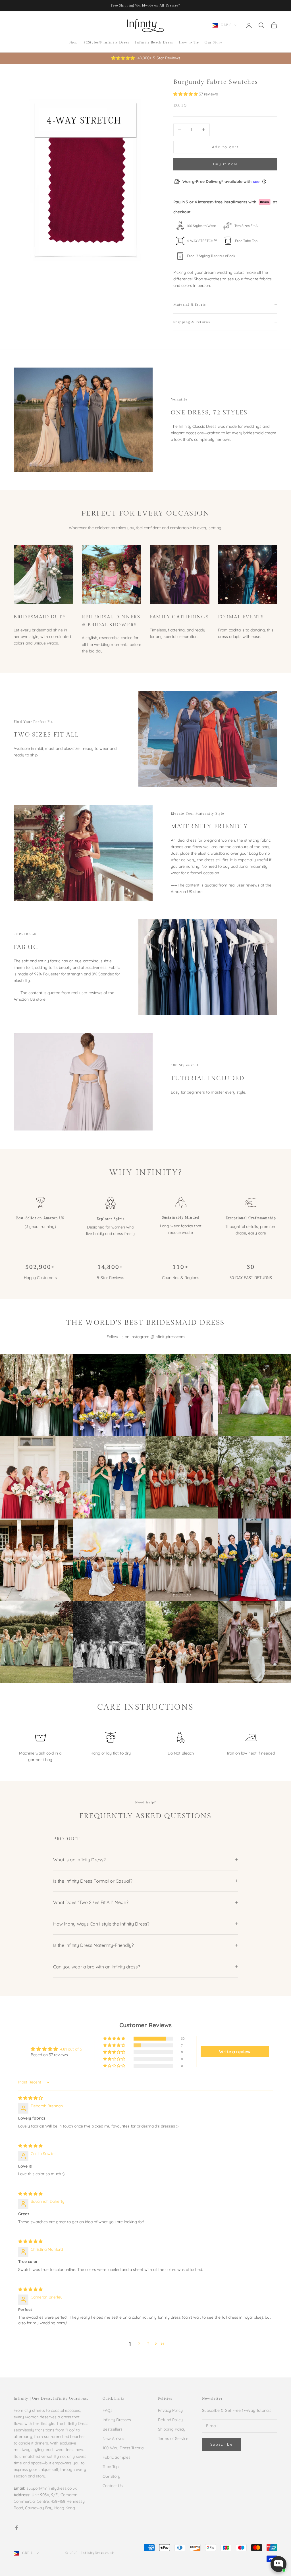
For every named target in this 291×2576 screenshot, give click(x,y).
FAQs (108, 2410)
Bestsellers (113, 2429)
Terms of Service (173, 2439)
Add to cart (225, 147)
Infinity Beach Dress (154, 42)
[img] (30, 2098)
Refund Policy (170, 2420)
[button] (186, 94)
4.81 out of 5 (71, 2049)
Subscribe (222, 2444)
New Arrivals (114, 2439)
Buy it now (225, 164)
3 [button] (148, 2344)
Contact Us (113, 2486)
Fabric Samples (117, 2457)
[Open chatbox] (278, 2564)
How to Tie (189, 42)
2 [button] (139, 2344)
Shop (73, 42)
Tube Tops (112, 2467)
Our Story (213, 42)
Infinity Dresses (117, 2420)
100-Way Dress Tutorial (123, 2448)
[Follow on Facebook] (16, 2528)
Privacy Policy (170, 2410)
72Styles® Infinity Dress (107, 42)
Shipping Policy (172, 2429)
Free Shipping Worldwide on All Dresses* (146, 6)
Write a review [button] (235, 2052)
